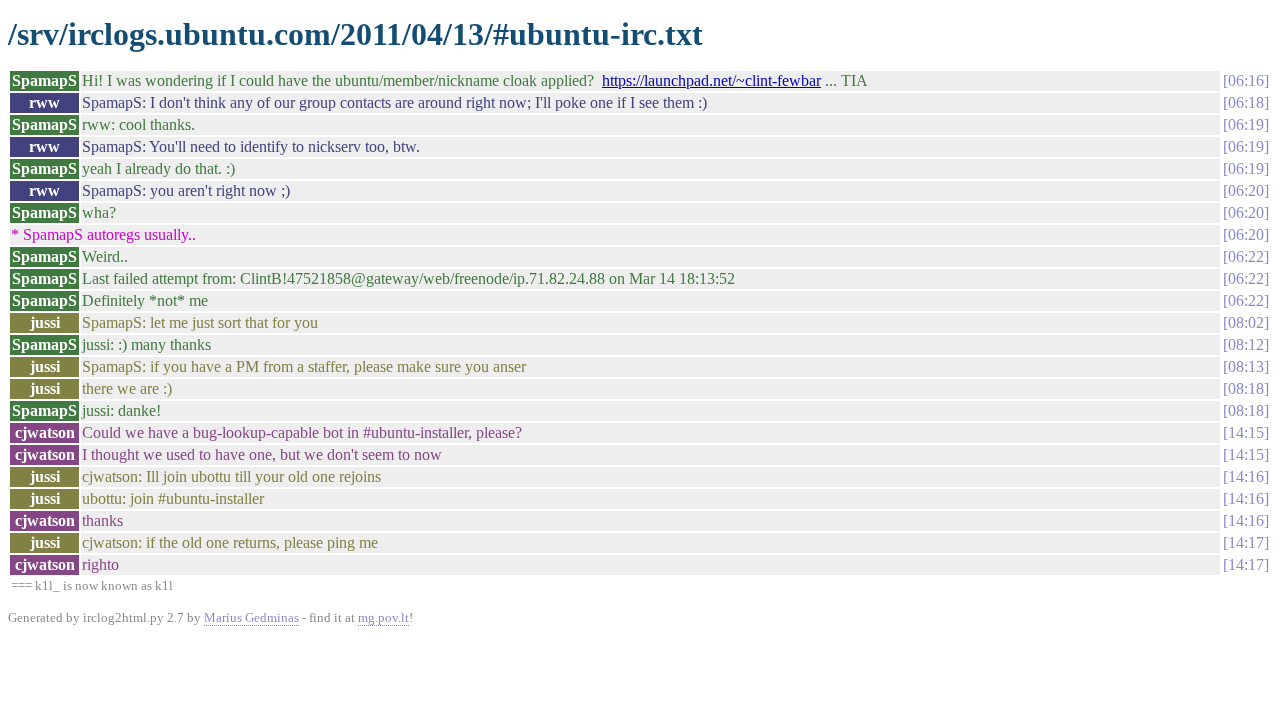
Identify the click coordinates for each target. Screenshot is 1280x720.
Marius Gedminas (251, 617)
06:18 (1246, 102)
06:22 (1246, 256)
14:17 (1246, 542)
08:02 (1246, 322)
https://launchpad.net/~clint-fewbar (711, 80)
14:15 (1246, 432)
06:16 (1246, 80)
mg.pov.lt (383, 617)
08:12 (1246, 344)
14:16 (1246, 476)
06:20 (1246, 190)
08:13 (1246, 366)
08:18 (1246, 388)
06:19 (1246, 124)
